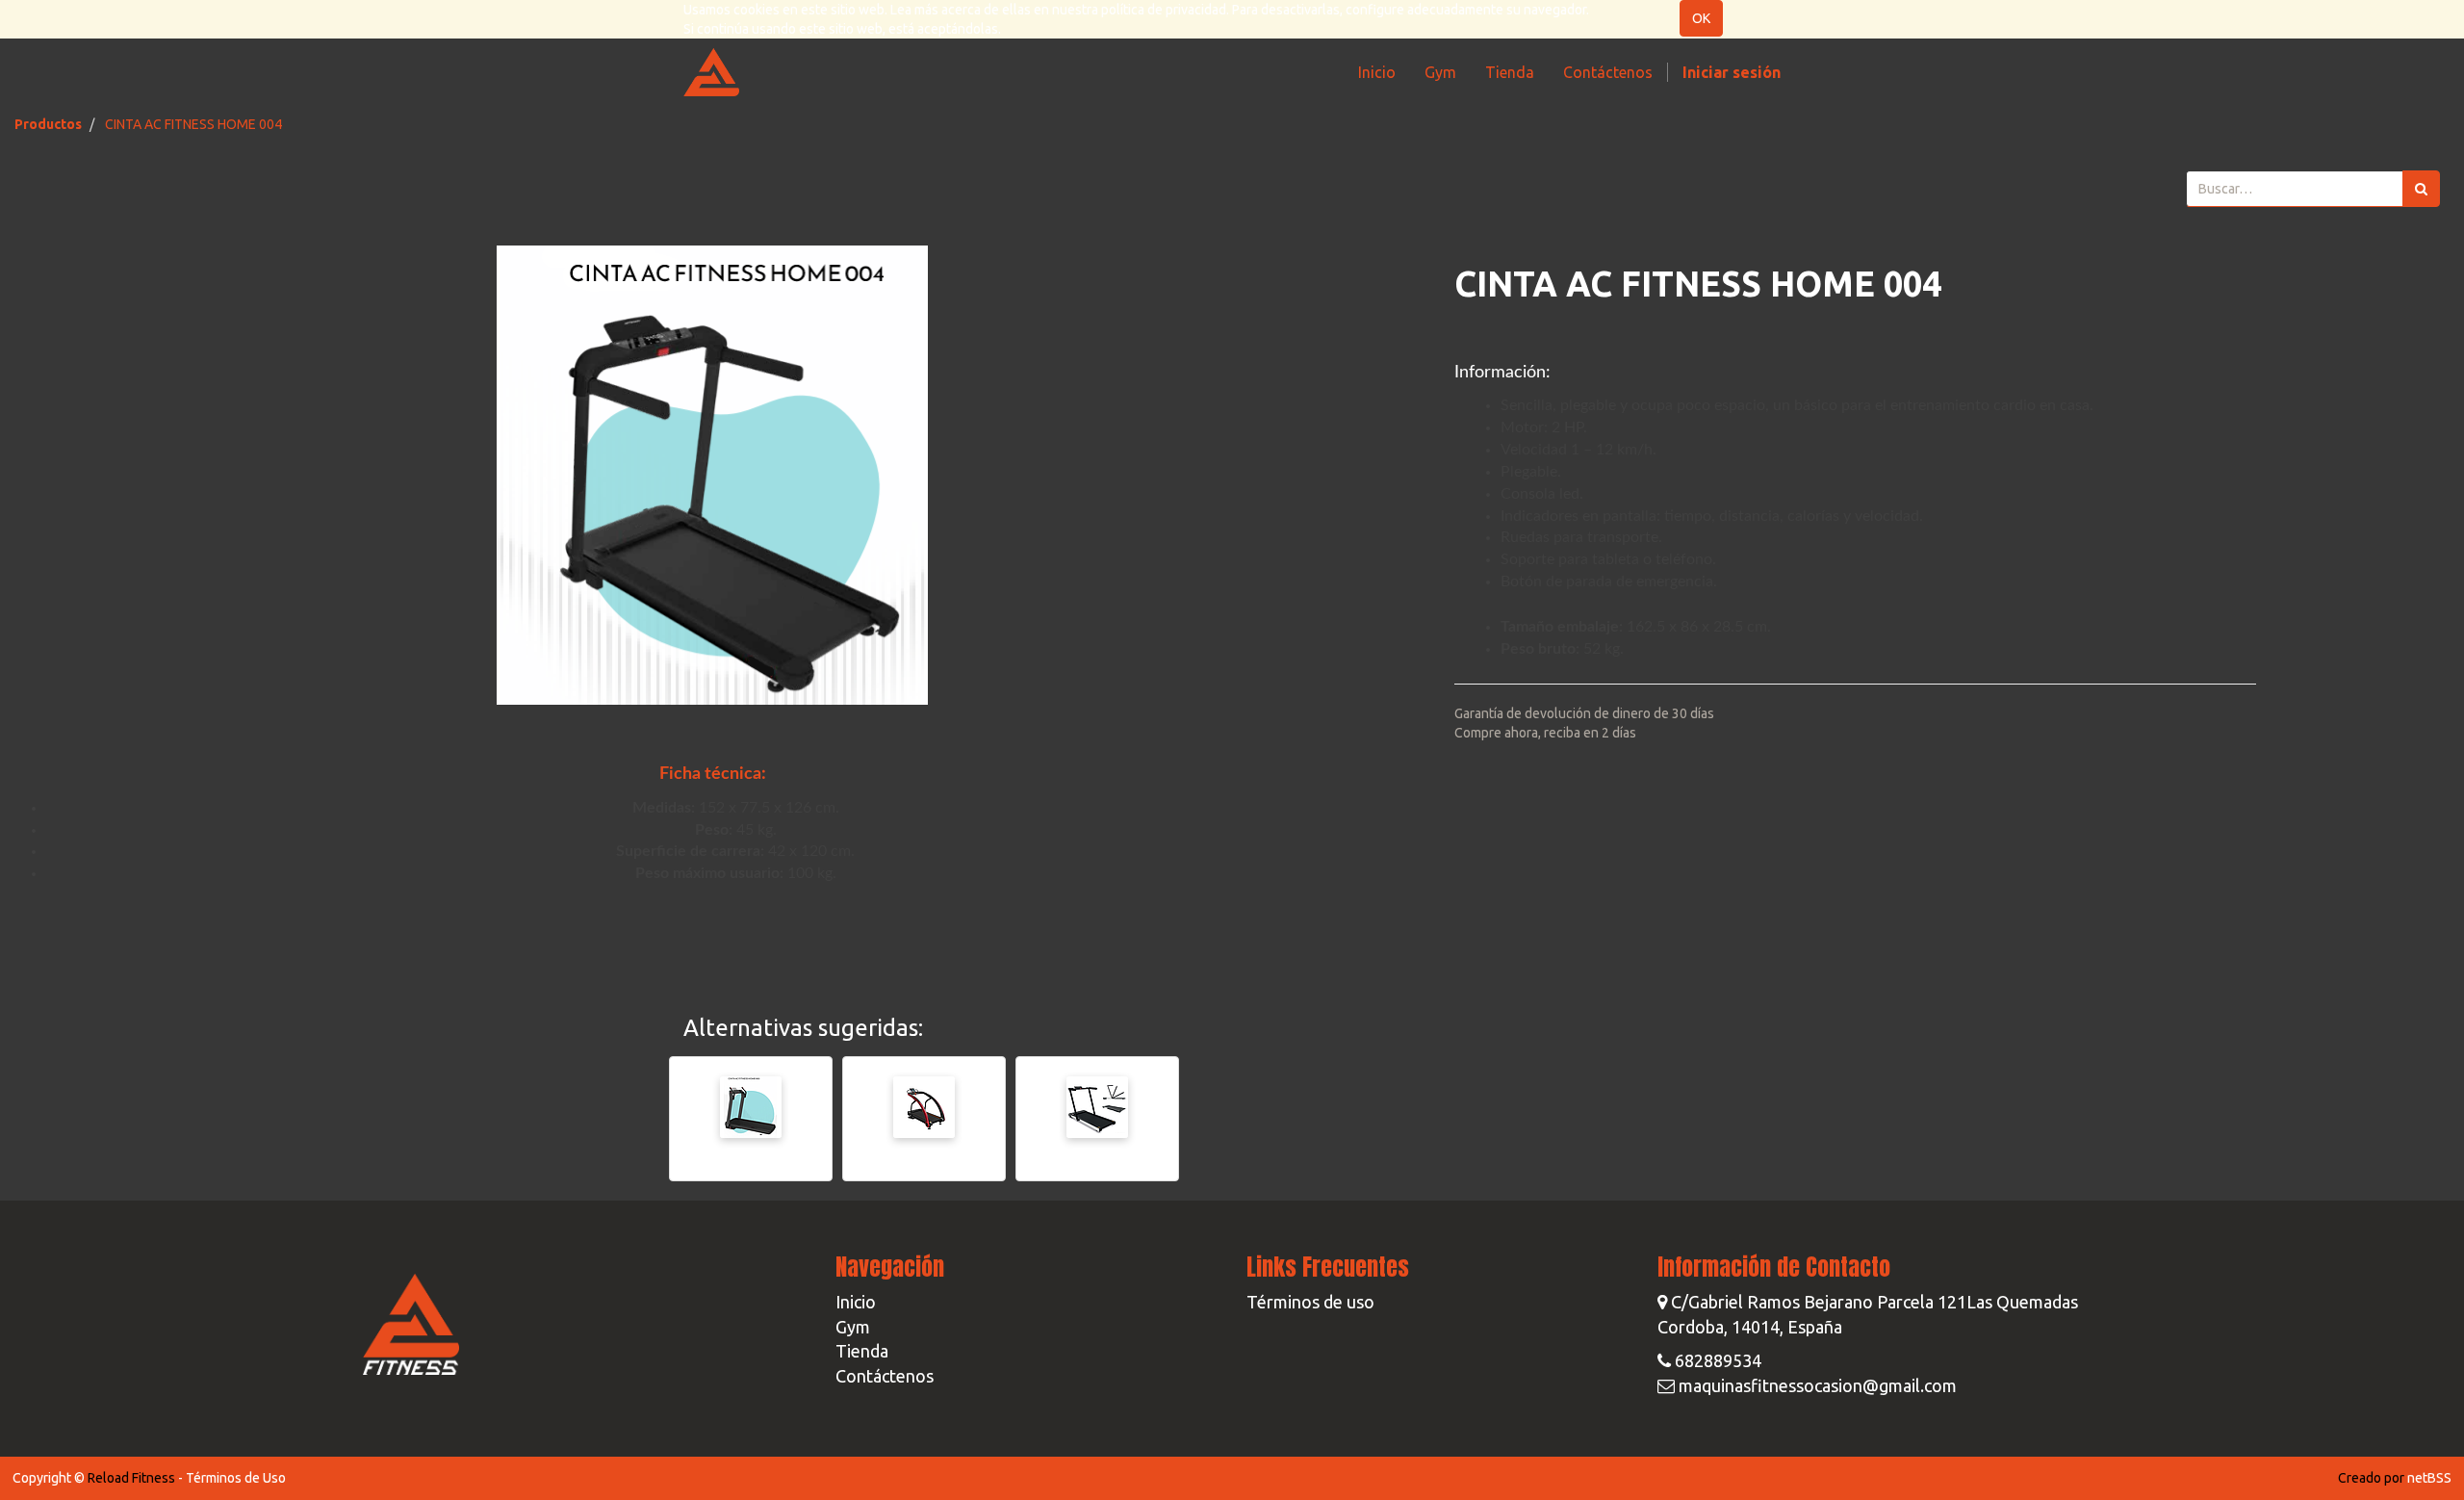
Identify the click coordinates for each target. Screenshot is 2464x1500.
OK (1701, 18)
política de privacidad (1164, 10)
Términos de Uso (236, 1478)
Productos (48, 124)
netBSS (2429, 1478)
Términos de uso (1310, 1302)
